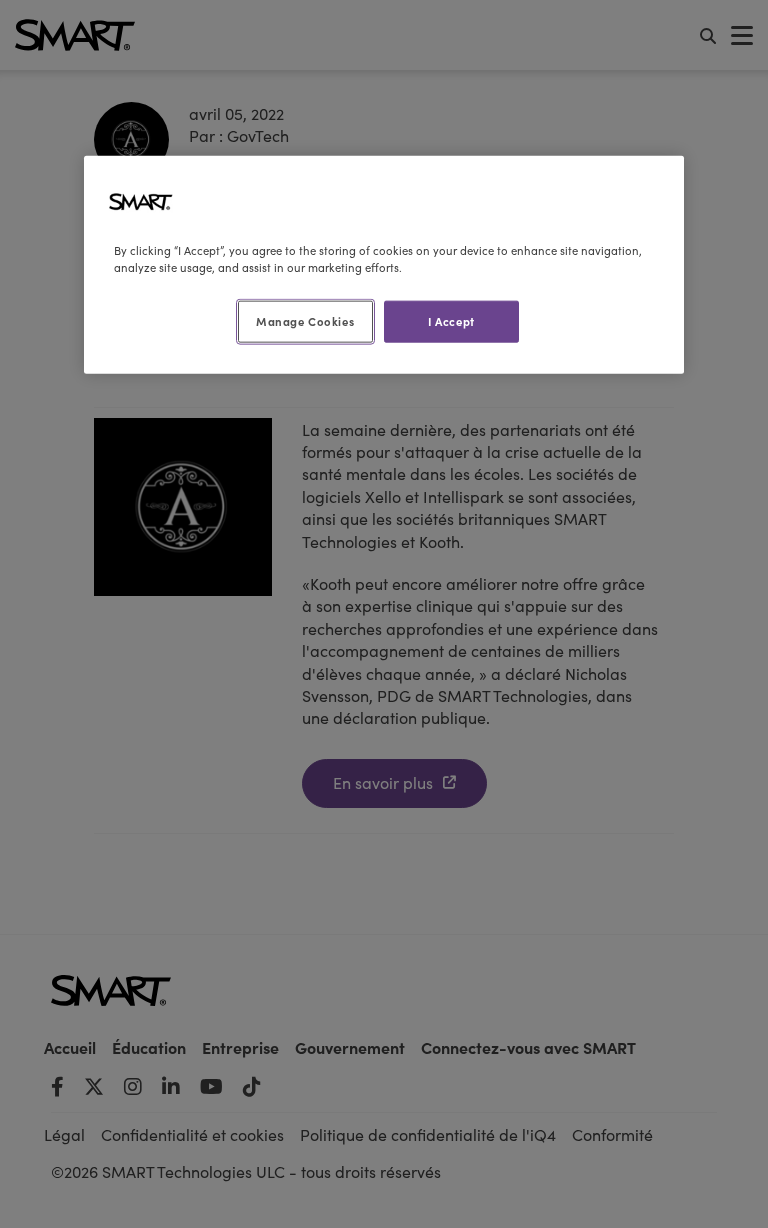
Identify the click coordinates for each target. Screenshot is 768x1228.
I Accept (451, 321)
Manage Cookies (305, 321)
